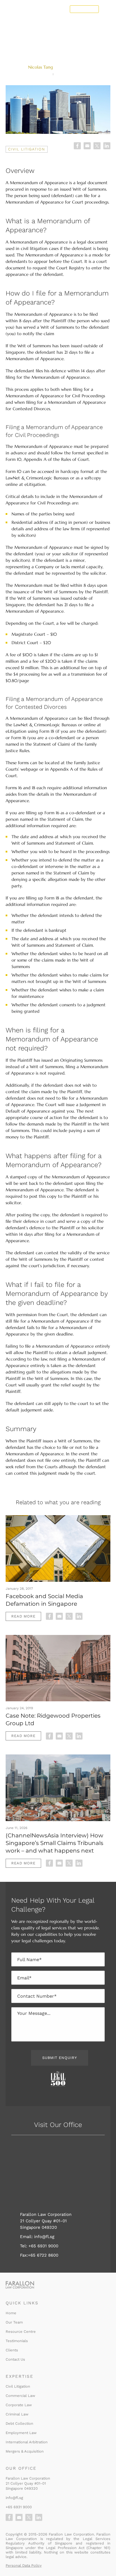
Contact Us (84, 9)
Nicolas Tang (41, 67)
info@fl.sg (43, 2237)
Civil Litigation (27, 149)
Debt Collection (19, 2423)
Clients (12, 2350)
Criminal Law (17, 2414)
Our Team (14, 2322)
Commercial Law (20, 2395)
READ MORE (23, 1616)
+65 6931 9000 (43, 2246)
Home (11, 2313)
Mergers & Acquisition (25, 2451)
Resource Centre (21, 2331)
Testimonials (17, 2341)
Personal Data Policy (24, 2565)
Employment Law (21, 2432)
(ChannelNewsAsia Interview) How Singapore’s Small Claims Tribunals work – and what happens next (54, 1843)
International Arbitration (27, 2442)
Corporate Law (19, 2405)
